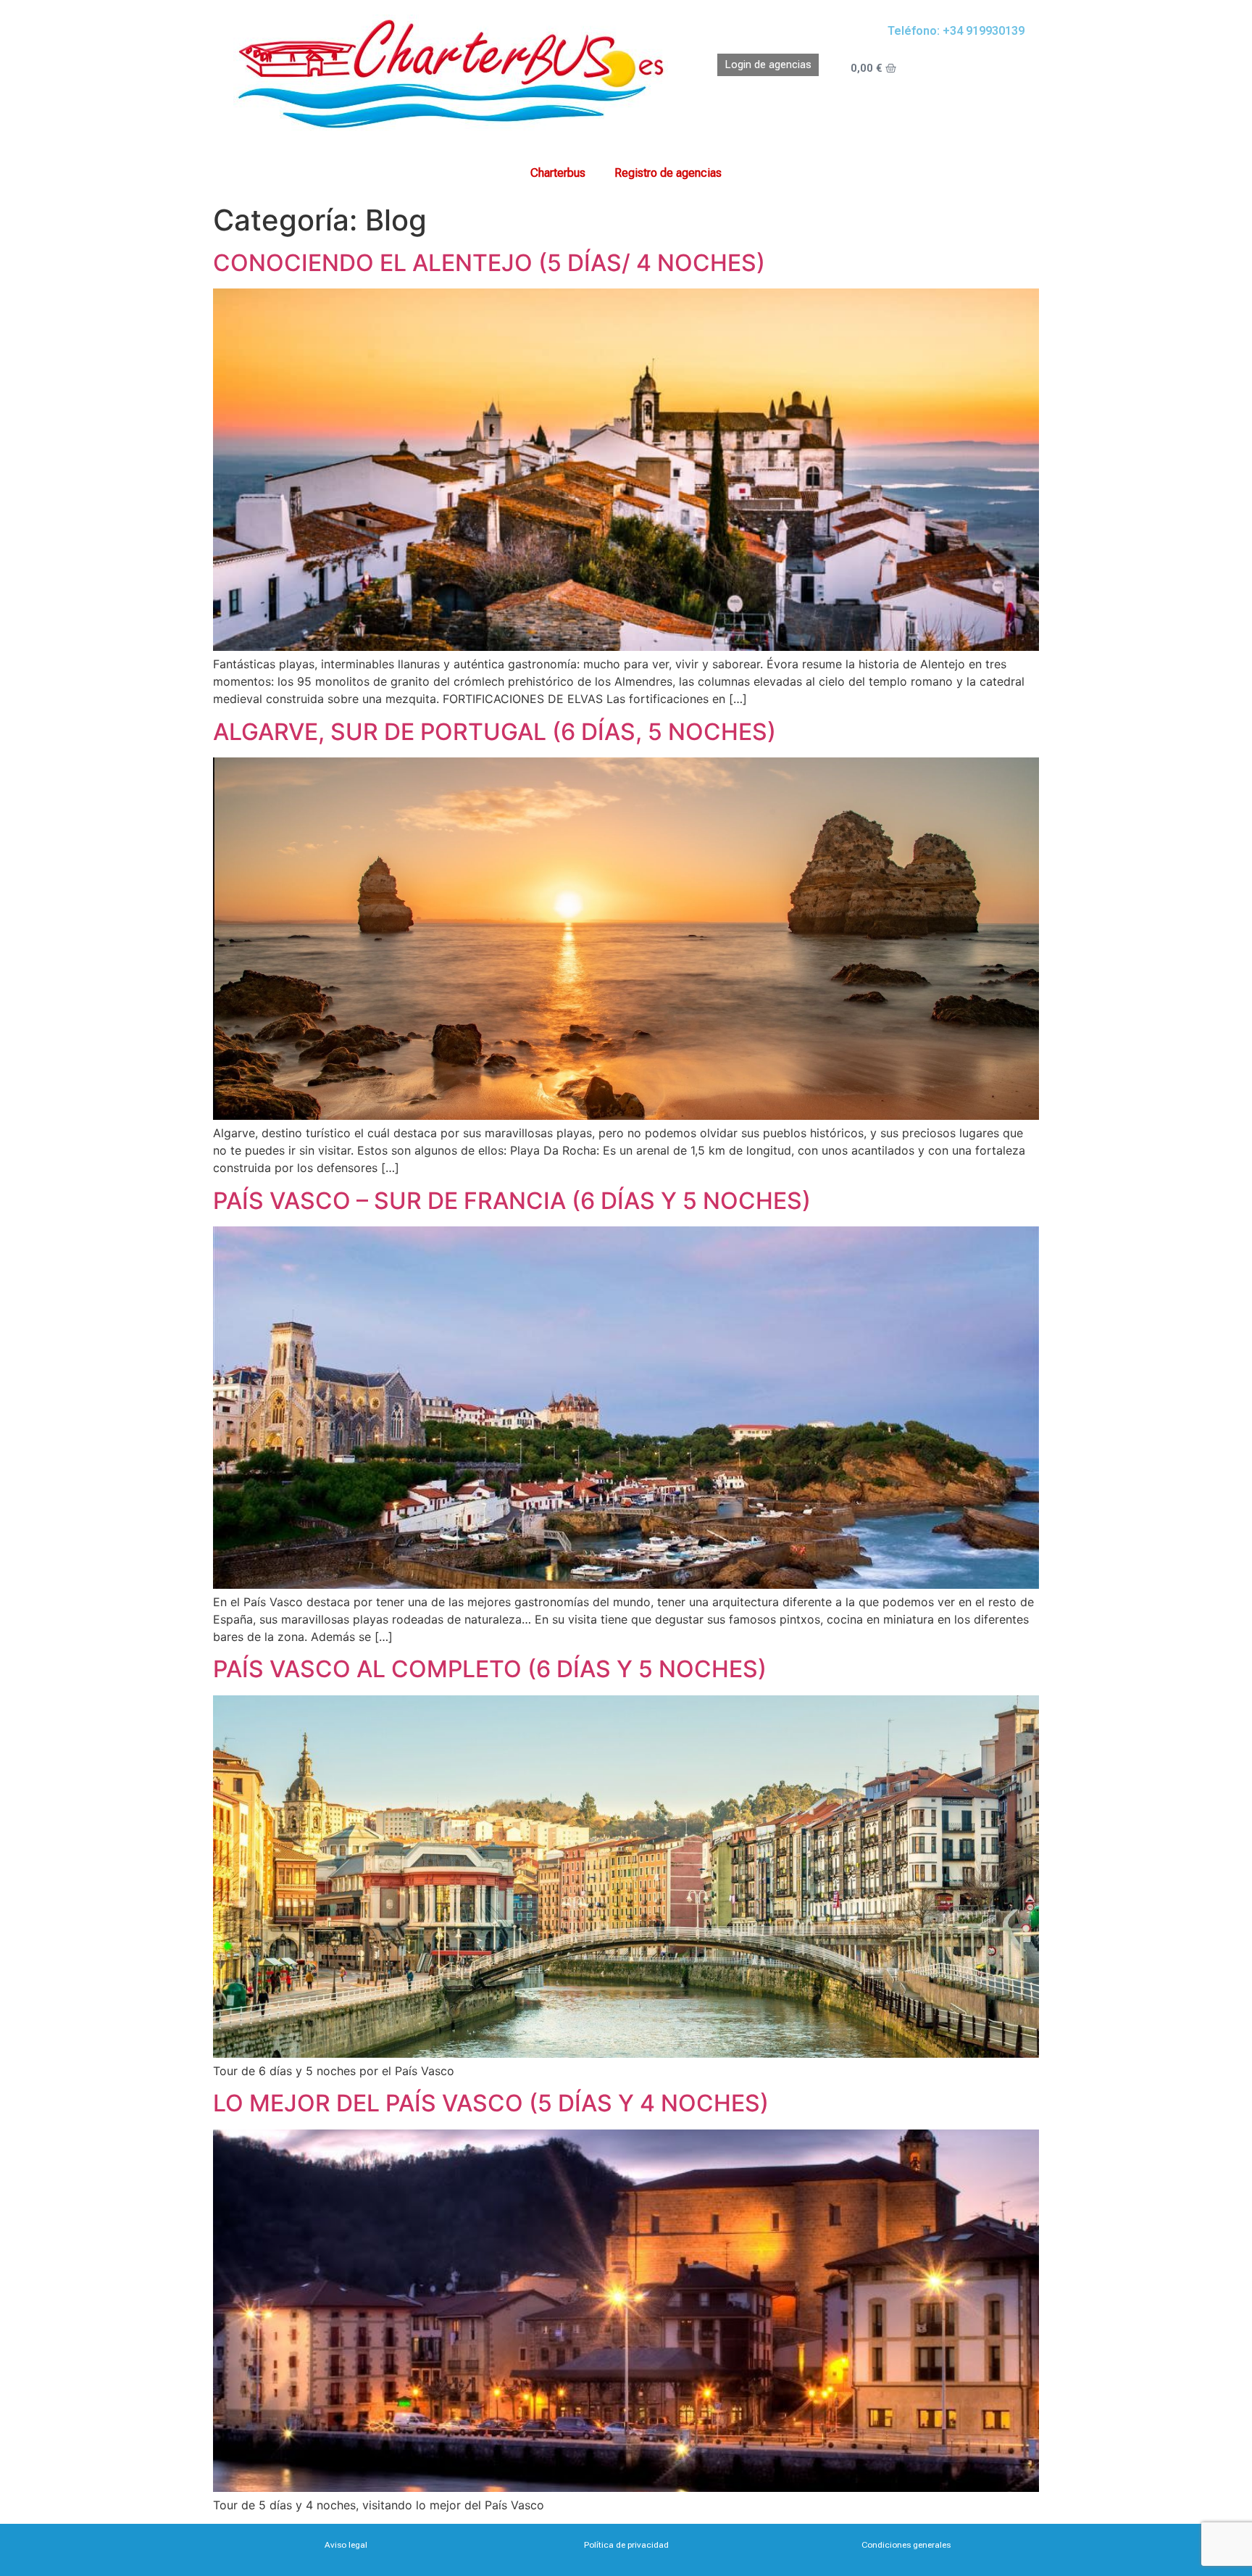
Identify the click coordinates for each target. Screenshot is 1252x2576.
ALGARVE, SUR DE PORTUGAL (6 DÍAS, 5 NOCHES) (494, 732)
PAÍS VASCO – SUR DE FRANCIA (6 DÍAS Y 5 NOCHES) (512, 1201)
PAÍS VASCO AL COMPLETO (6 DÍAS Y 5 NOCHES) (490, 1669)
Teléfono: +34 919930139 (956, 31)
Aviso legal (346, 2545)
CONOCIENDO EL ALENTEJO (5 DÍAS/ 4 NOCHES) (489, 263)
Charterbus (558, 173)
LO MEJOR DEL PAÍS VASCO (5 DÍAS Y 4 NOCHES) (491, 2103)
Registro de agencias (668, 173)
